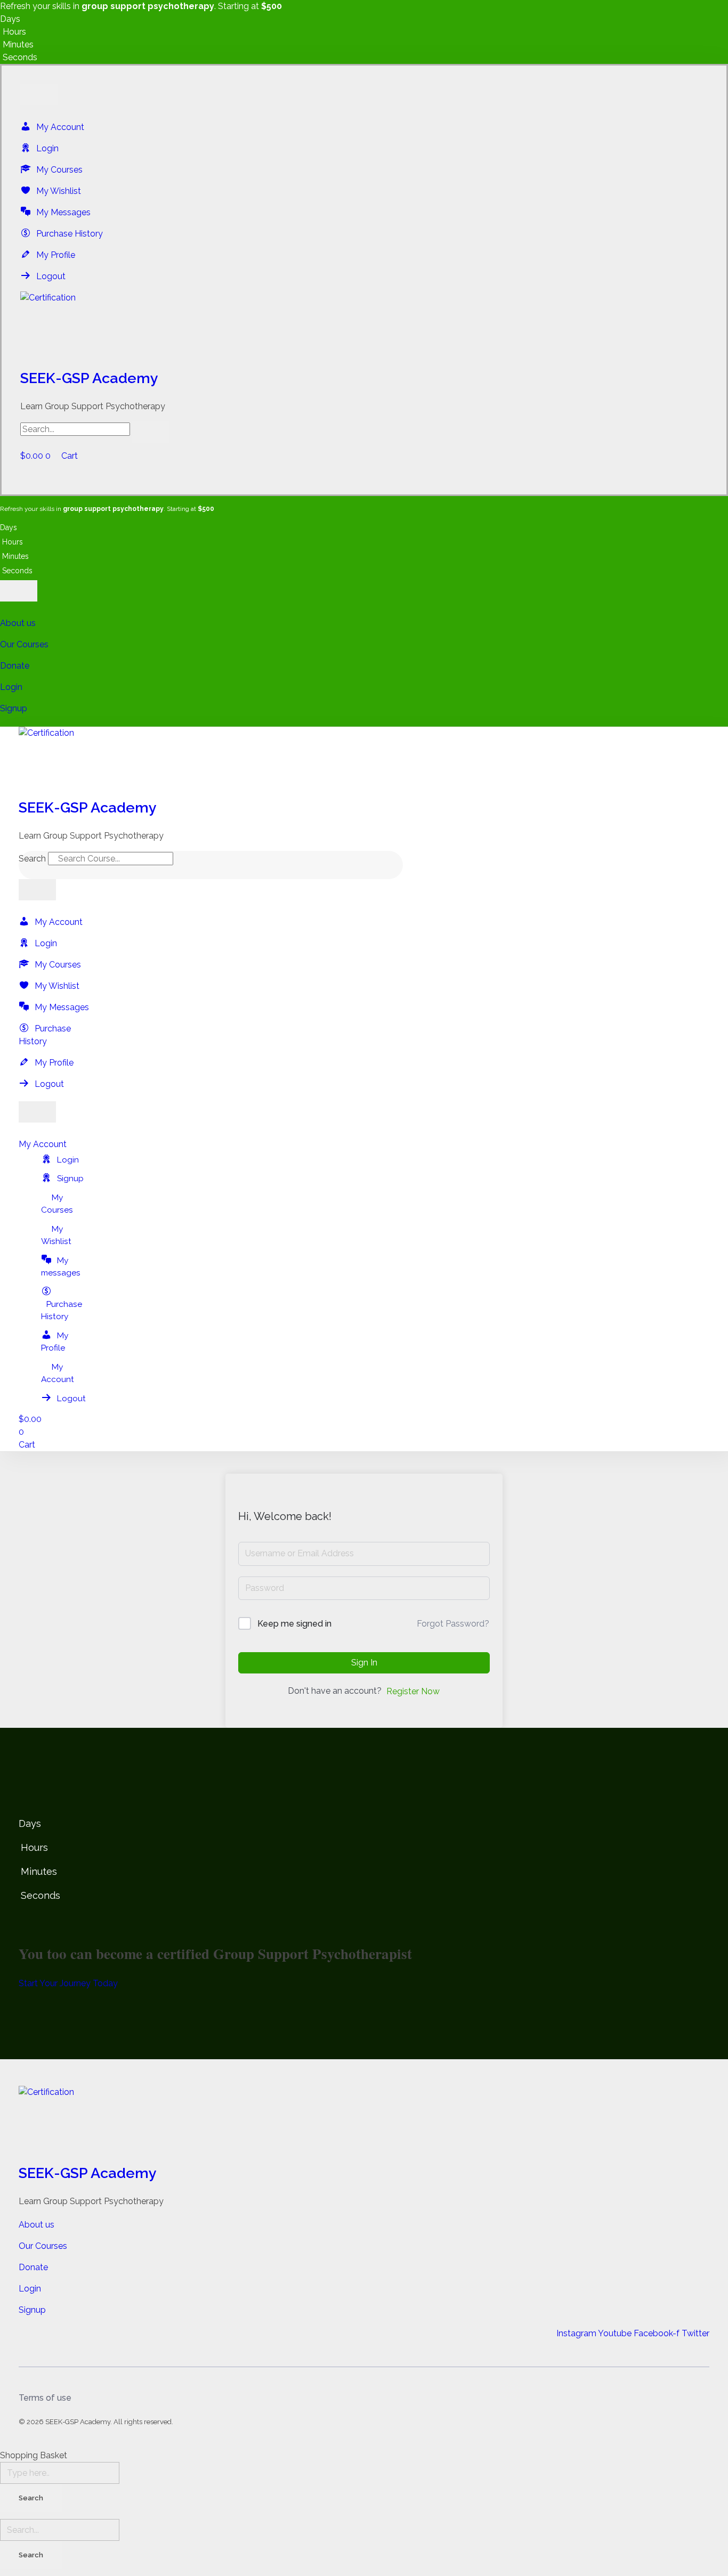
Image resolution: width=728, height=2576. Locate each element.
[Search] (198, 862)
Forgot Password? (453, 1624)
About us (18, 623)
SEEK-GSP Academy (89, 378)
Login (11, 687)
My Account (43, 1144)
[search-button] (151, 432)
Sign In (364, 1663)
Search (32, 859)
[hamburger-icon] (39, 95)
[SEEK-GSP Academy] (364, 327)
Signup (14, 708)
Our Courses (24, 644)
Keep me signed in (294, 1624)
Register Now (413, 1691)
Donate (15, 666)
